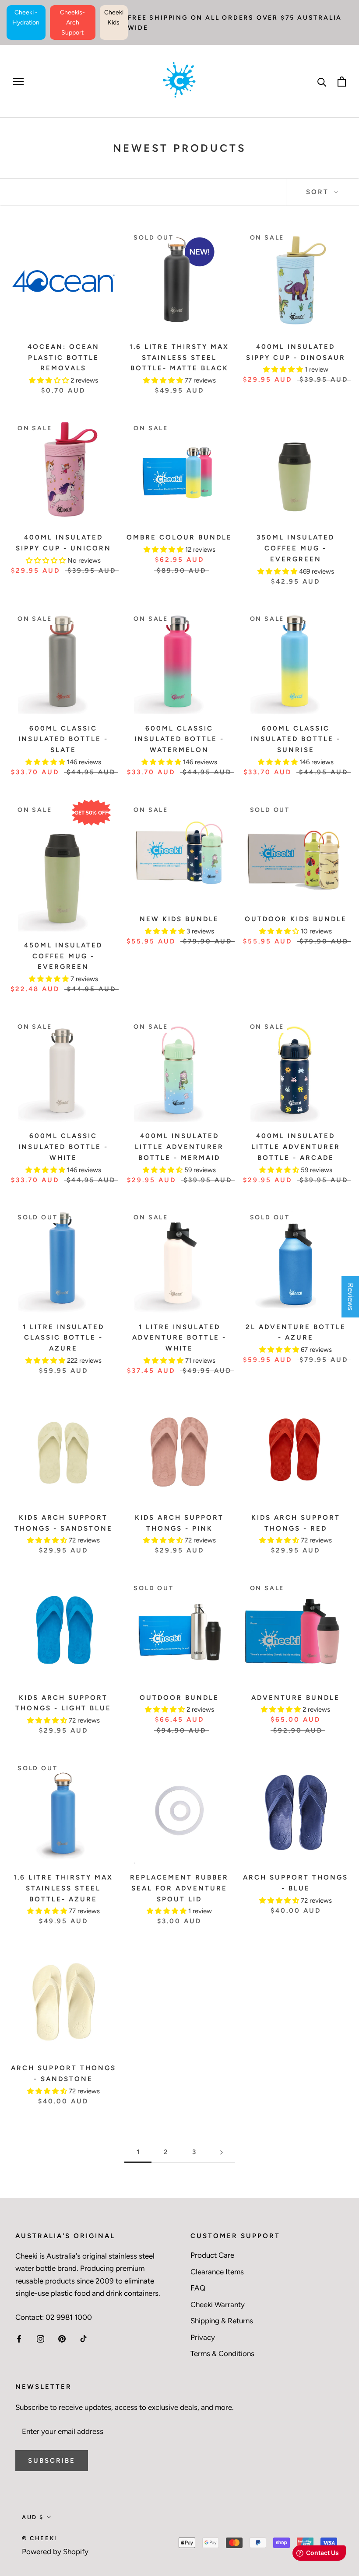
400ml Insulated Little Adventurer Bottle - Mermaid (179, 1147)
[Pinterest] (62, 2338)
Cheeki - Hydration (26, 17)
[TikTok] (83, 2338)
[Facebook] (19, 2338)
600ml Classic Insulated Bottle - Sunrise (296, 739)
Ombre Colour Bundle (179, 537)
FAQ (198, 2288)
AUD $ (33, 2517)
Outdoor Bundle (179, 1698)
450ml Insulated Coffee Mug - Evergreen (63, 956)
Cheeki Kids (114, 17)
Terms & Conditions (222, 2353)
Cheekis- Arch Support (72, 23)
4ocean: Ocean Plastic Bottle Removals (63, 358)
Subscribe (52, 2461)
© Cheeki (40, 2538)
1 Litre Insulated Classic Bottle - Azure (63, 1338)
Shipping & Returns (222, 2321)
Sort (319, 192)
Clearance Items (217, 2272)
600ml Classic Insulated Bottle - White (63, 1147)
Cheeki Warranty (218, 2304)
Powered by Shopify (55, 2552)
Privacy (203, 2337)
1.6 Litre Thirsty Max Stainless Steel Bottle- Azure (63, 1888)
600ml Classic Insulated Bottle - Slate (63, 739)
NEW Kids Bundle (179, 919)
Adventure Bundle (296, 1698)
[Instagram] (40, 2338)
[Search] (322, 82)
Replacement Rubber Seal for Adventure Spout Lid (179, 1888)
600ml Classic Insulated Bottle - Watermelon (179, 739)
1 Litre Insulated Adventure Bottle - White (179, 1338)
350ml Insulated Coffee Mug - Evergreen (296, 548)
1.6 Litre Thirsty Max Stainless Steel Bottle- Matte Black (179, 358)
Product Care (212, 2255)
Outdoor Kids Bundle (296, 919)
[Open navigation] (18, 81)
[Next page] (222, 2152)
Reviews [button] (351, 1297)
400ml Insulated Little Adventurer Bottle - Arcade (296, 1147)
